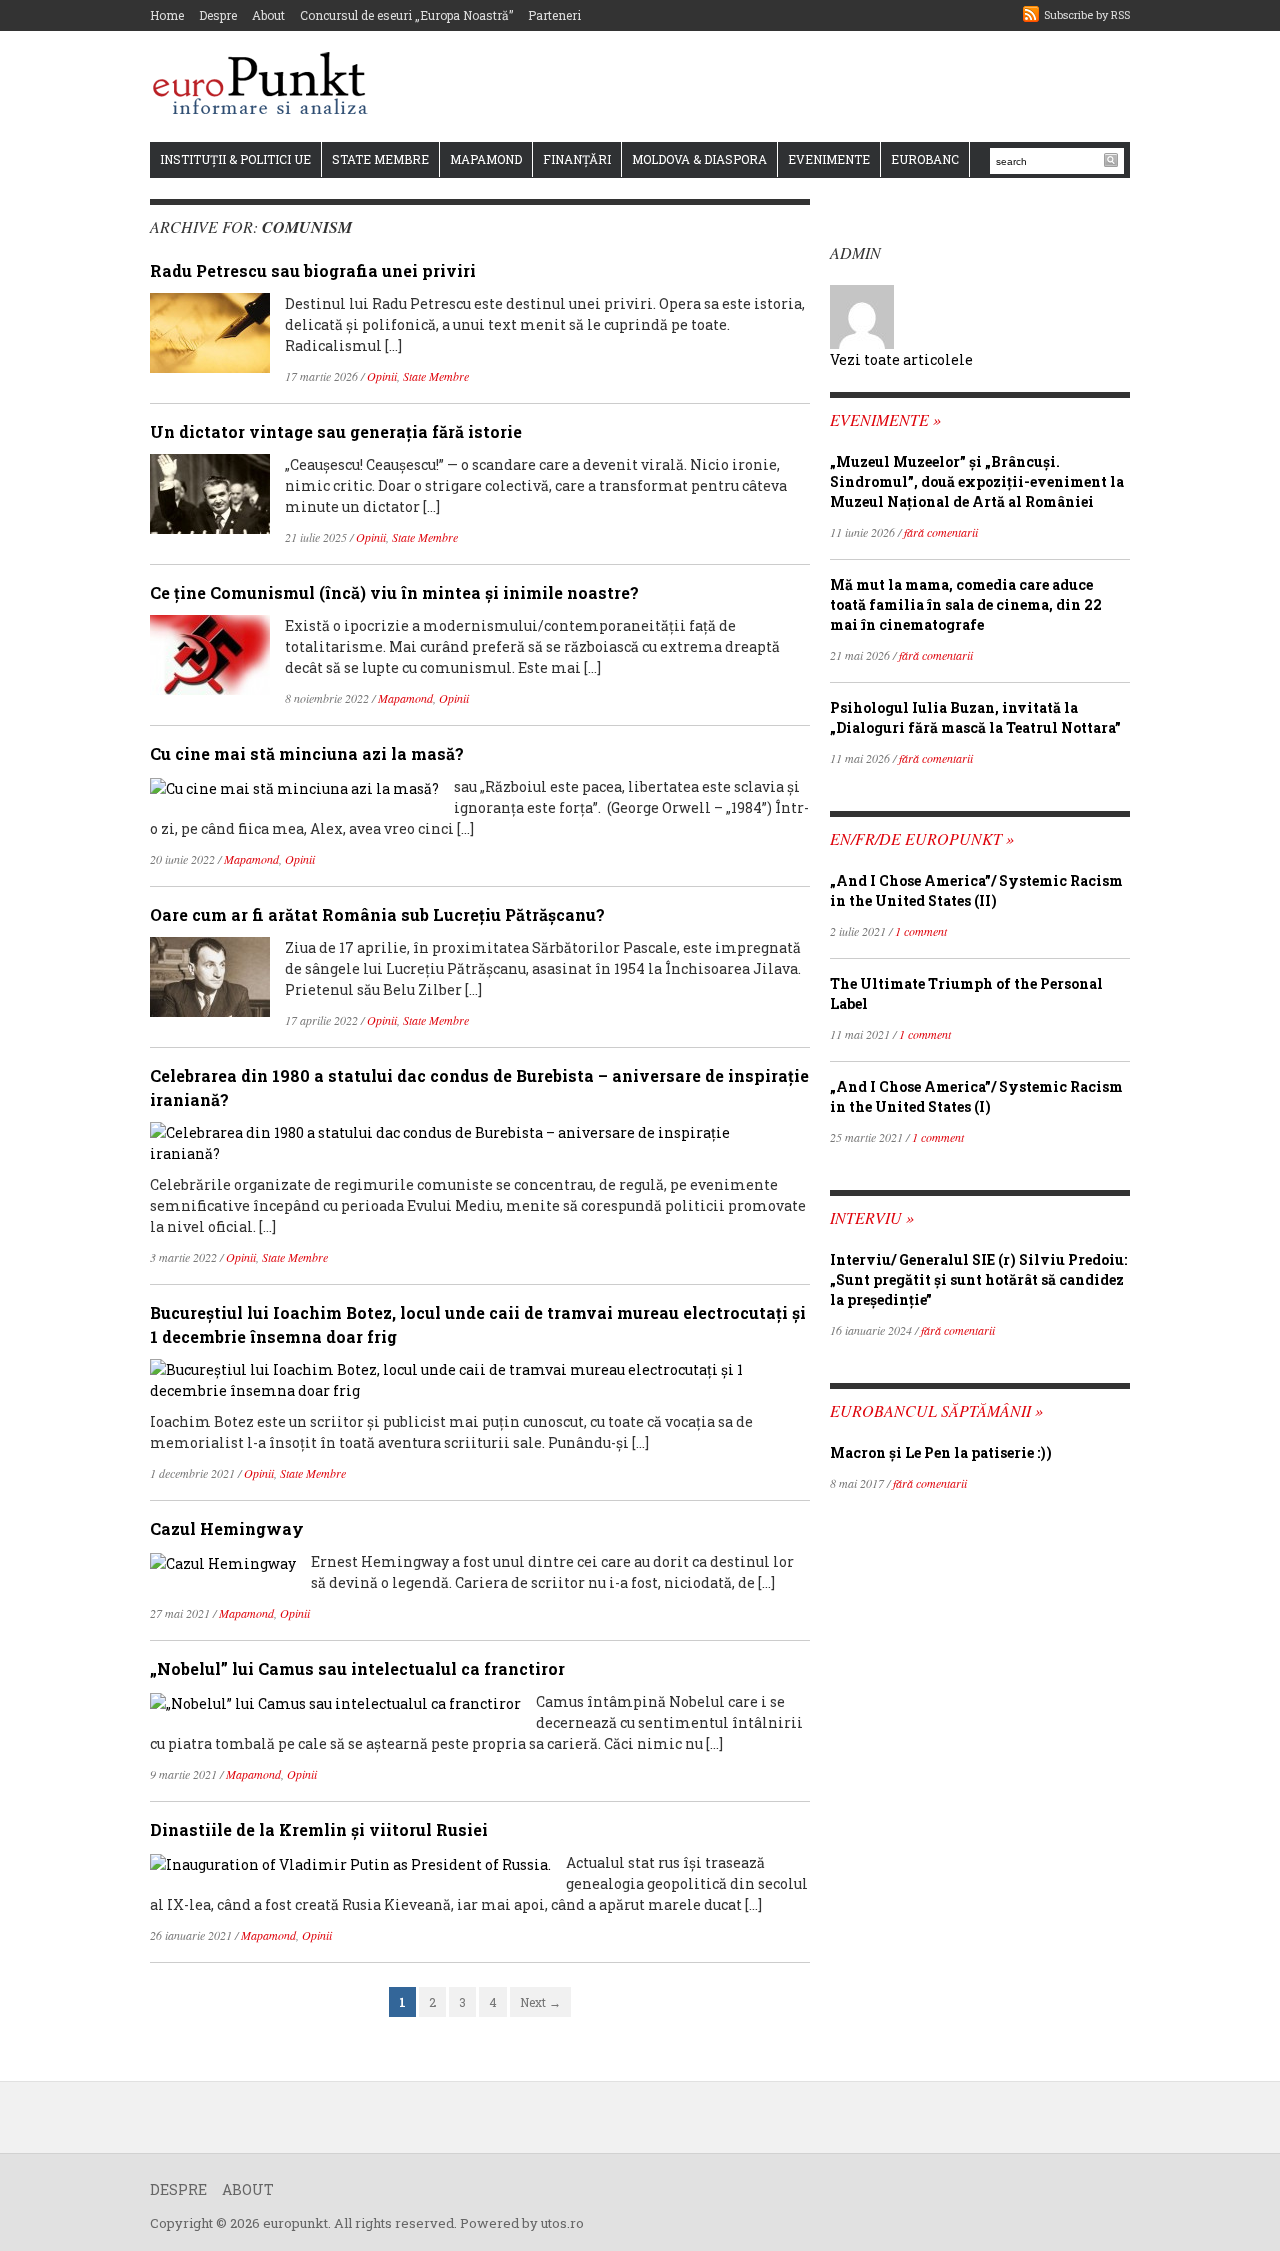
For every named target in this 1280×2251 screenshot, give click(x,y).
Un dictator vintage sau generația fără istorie (336, 431)
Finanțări (577, 159)
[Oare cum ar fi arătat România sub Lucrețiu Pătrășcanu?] (210, 975)
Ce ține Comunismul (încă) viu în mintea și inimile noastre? (394, 592)
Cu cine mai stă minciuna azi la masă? (307, 753)
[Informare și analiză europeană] (266, 85)
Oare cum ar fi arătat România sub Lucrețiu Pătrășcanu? (377, 914)
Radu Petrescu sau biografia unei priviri (313, 270)
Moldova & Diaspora (699, 159)
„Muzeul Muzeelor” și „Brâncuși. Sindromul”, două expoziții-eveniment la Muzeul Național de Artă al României (977, 481)
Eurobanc (925, 159)
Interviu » (872, 1217)
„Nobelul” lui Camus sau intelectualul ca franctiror (357, 1668)
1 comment (921, 931)
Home (167, 15)
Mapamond (486, 159)
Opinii (382, 376)
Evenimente (829, 159)
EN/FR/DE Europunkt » (922, 838)
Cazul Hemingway (227, 1528)
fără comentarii (941, 532)
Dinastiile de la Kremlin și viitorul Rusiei (319, 1829)
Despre (218, 15)
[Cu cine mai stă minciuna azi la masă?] (294, 786)
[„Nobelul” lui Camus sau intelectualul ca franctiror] (335, 1701)
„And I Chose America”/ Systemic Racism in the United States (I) (976, 1096)
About (268, 15)
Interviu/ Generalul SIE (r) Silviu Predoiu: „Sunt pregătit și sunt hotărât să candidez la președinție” (978, 1279)
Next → (540, 2002)
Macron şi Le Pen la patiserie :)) (941, 1452)
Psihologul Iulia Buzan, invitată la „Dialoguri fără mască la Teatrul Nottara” (975, 717)
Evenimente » (885, 419)
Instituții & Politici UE (235, 159)
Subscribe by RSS (1087, 14)
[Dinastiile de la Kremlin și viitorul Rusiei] (350, 1862)
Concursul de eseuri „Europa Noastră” (406, 15)
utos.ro (562, 2223)
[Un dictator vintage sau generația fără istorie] (210, 492)
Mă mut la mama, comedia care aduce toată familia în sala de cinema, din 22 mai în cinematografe (966, 604)
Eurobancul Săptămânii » (936, 1410)
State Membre (380, 159)
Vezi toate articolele (901, 359)
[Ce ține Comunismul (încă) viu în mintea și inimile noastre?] (210, 653)
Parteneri (554, 15)
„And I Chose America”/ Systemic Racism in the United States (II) (976, 890)
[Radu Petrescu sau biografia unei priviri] (210, 331)
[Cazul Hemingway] (223, 1561)
